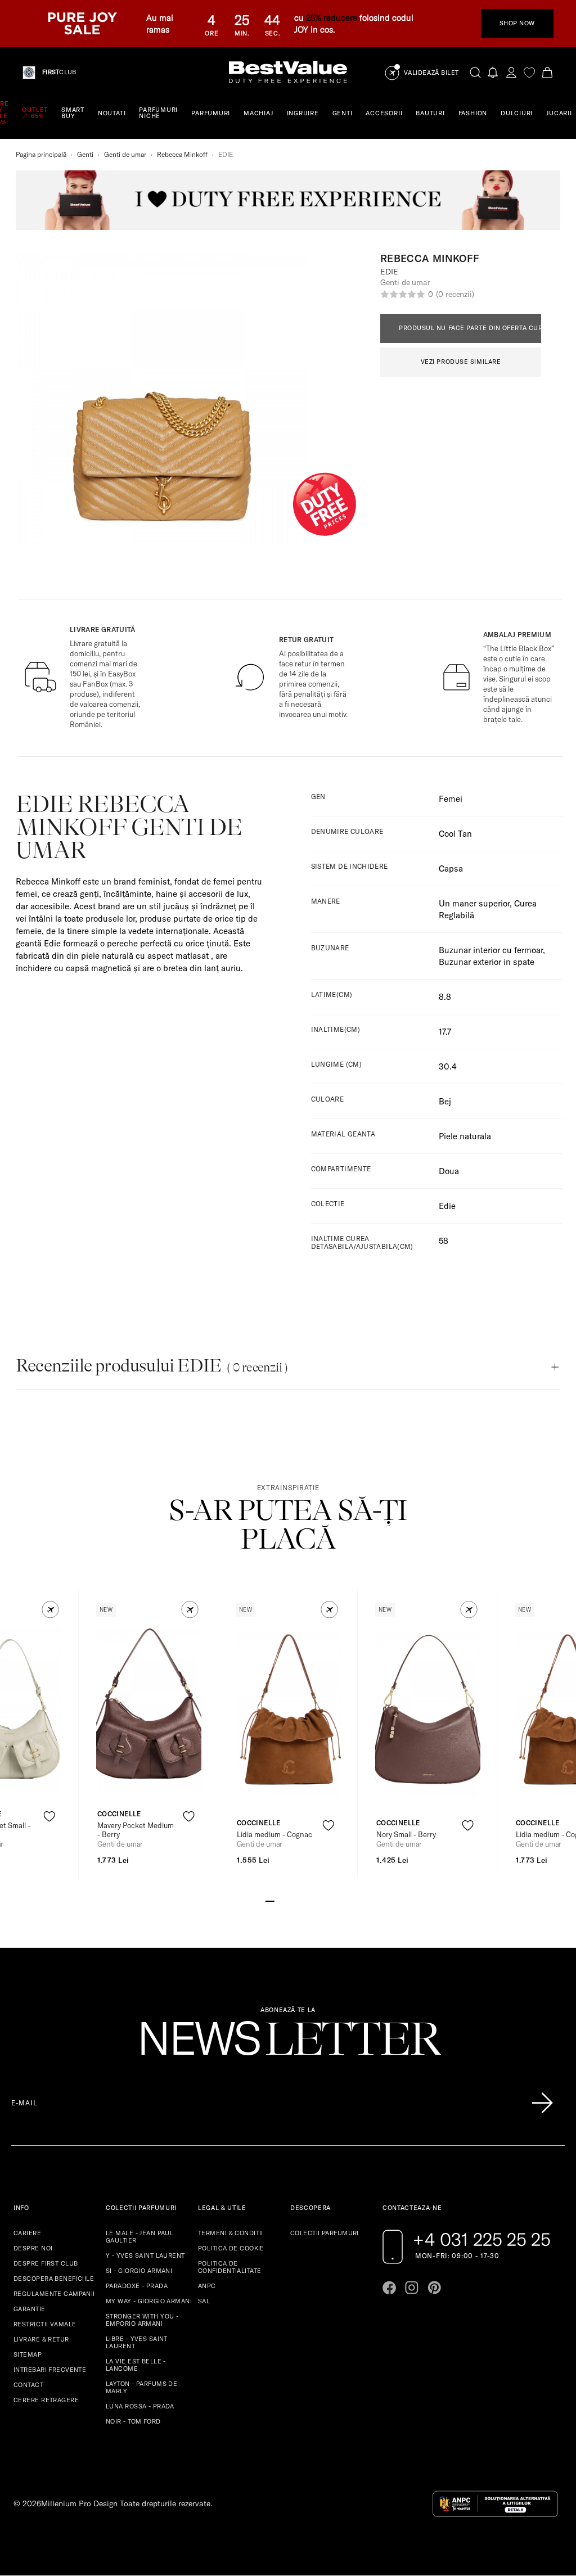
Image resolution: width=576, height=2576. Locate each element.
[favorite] (529, 72)
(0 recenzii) (455, 294)
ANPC (207, 2286)
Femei (451, 799)
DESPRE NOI (33, 2248)
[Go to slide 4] (297, 1900)
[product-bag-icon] (49, 1844)
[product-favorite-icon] (49, 1817)
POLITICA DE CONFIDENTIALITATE (229, 2267)
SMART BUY (73, 113)
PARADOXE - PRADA (137, 2286)
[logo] (288, 72)
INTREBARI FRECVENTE (50, 2370)
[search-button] (475, 72)
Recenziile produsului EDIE (152, 1366)
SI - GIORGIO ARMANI (139, 2271)
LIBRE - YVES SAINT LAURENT (137, 2342)
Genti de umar (125, 154)
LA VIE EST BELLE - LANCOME (136, 2365)
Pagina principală (41, 154)
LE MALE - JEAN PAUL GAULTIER (139, 2237)
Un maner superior (474, 903)
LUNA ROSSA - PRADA (140, 2406)
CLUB (59, 72)
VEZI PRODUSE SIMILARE (461, 362)
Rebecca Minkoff (182, 154)
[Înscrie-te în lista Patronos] (542, 2103)
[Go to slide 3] (288, 1900)
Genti (85, 154)
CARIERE (27, 2233)
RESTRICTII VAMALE (45, 2324)
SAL (204, 2301)
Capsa (451, 869)
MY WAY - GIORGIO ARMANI (149, 2301)
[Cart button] (547, 72)
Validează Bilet (431, 73)
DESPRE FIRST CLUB (46, 2263)
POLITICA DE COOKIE (231, 2248)
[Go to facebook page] (389, 2288)
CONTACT (28, 2385)
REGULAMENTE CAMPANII (54, 2294)
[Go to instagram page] (412, 2288)
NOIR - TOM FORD (133, 2421)
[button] (50, 1610)
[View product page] (149, 1709)
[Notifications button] (493, 72)
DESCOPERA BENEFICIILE (54, 2279)
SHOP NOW (517, 23)
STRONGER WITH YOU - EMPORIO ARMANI (142, 2320)
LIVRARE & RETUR (41, 2339)
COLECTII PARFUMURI (325, 2233)
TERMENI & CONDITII (231, 2233)
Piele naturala (465, 1136)
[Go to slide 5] (306, 1900)
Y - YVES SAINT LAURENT (145, 2255)
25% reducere (332, 18)
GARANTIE (30, 2309)
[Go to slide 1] (270, 1900)
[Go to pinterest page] (434, 2288)
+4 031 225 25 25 (482, 2239)
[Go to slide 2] (279, 1900)
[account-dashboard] (511, 72)
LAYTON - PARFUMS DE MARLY (141, 2387)
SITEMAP (28, 2354)
